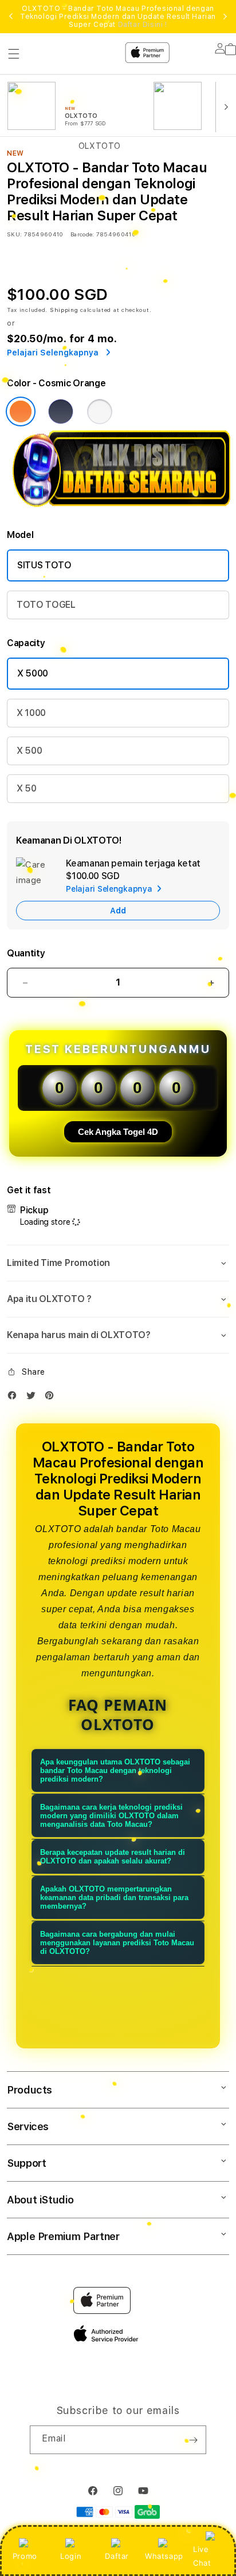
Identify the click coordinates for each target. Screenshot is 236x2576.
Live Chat (202, 2556)
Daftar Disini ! (143, 25)
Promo (25, 2556)
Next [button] (225, 17)
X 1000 (31, 713)
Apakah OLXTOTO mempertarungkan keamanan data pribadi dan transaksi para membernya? (114, 1898)
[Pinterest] (52, 1398)
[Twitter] (34, 1398)
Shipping (64, 310)
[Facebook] (15, 1398)
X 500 (29, 751)
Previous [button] (11, 17)
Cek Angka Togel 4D (118, 1132)
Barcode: (82, 234)
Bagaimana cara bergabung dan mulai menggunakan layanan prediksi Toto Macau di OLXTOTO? (117, 1943)
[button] (118, 1263)
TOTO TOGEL (46, 605)
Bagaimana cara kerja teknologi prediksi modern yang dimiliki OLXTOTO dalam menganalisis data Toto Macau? (111, 1816)
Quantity (26, 953)
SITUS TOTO (44, 565)
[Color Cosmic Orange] (21, 411)
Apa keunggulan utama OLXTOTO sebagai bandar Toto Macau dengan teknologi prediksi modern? (115, 1770)
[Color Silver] (100, 411)
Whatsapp (164, 2556)
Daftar (117, 2556)
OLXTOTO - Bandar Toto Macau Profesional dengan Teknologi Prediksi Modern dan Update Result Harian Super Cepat (118, 17)
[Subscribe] (193, 2440)
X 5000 (33, 673)
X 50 (27, 788)
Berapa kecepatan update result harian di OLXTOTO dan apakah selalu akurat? (113, 1857)
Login (71, 2556)
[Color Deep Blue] (61, 411)
